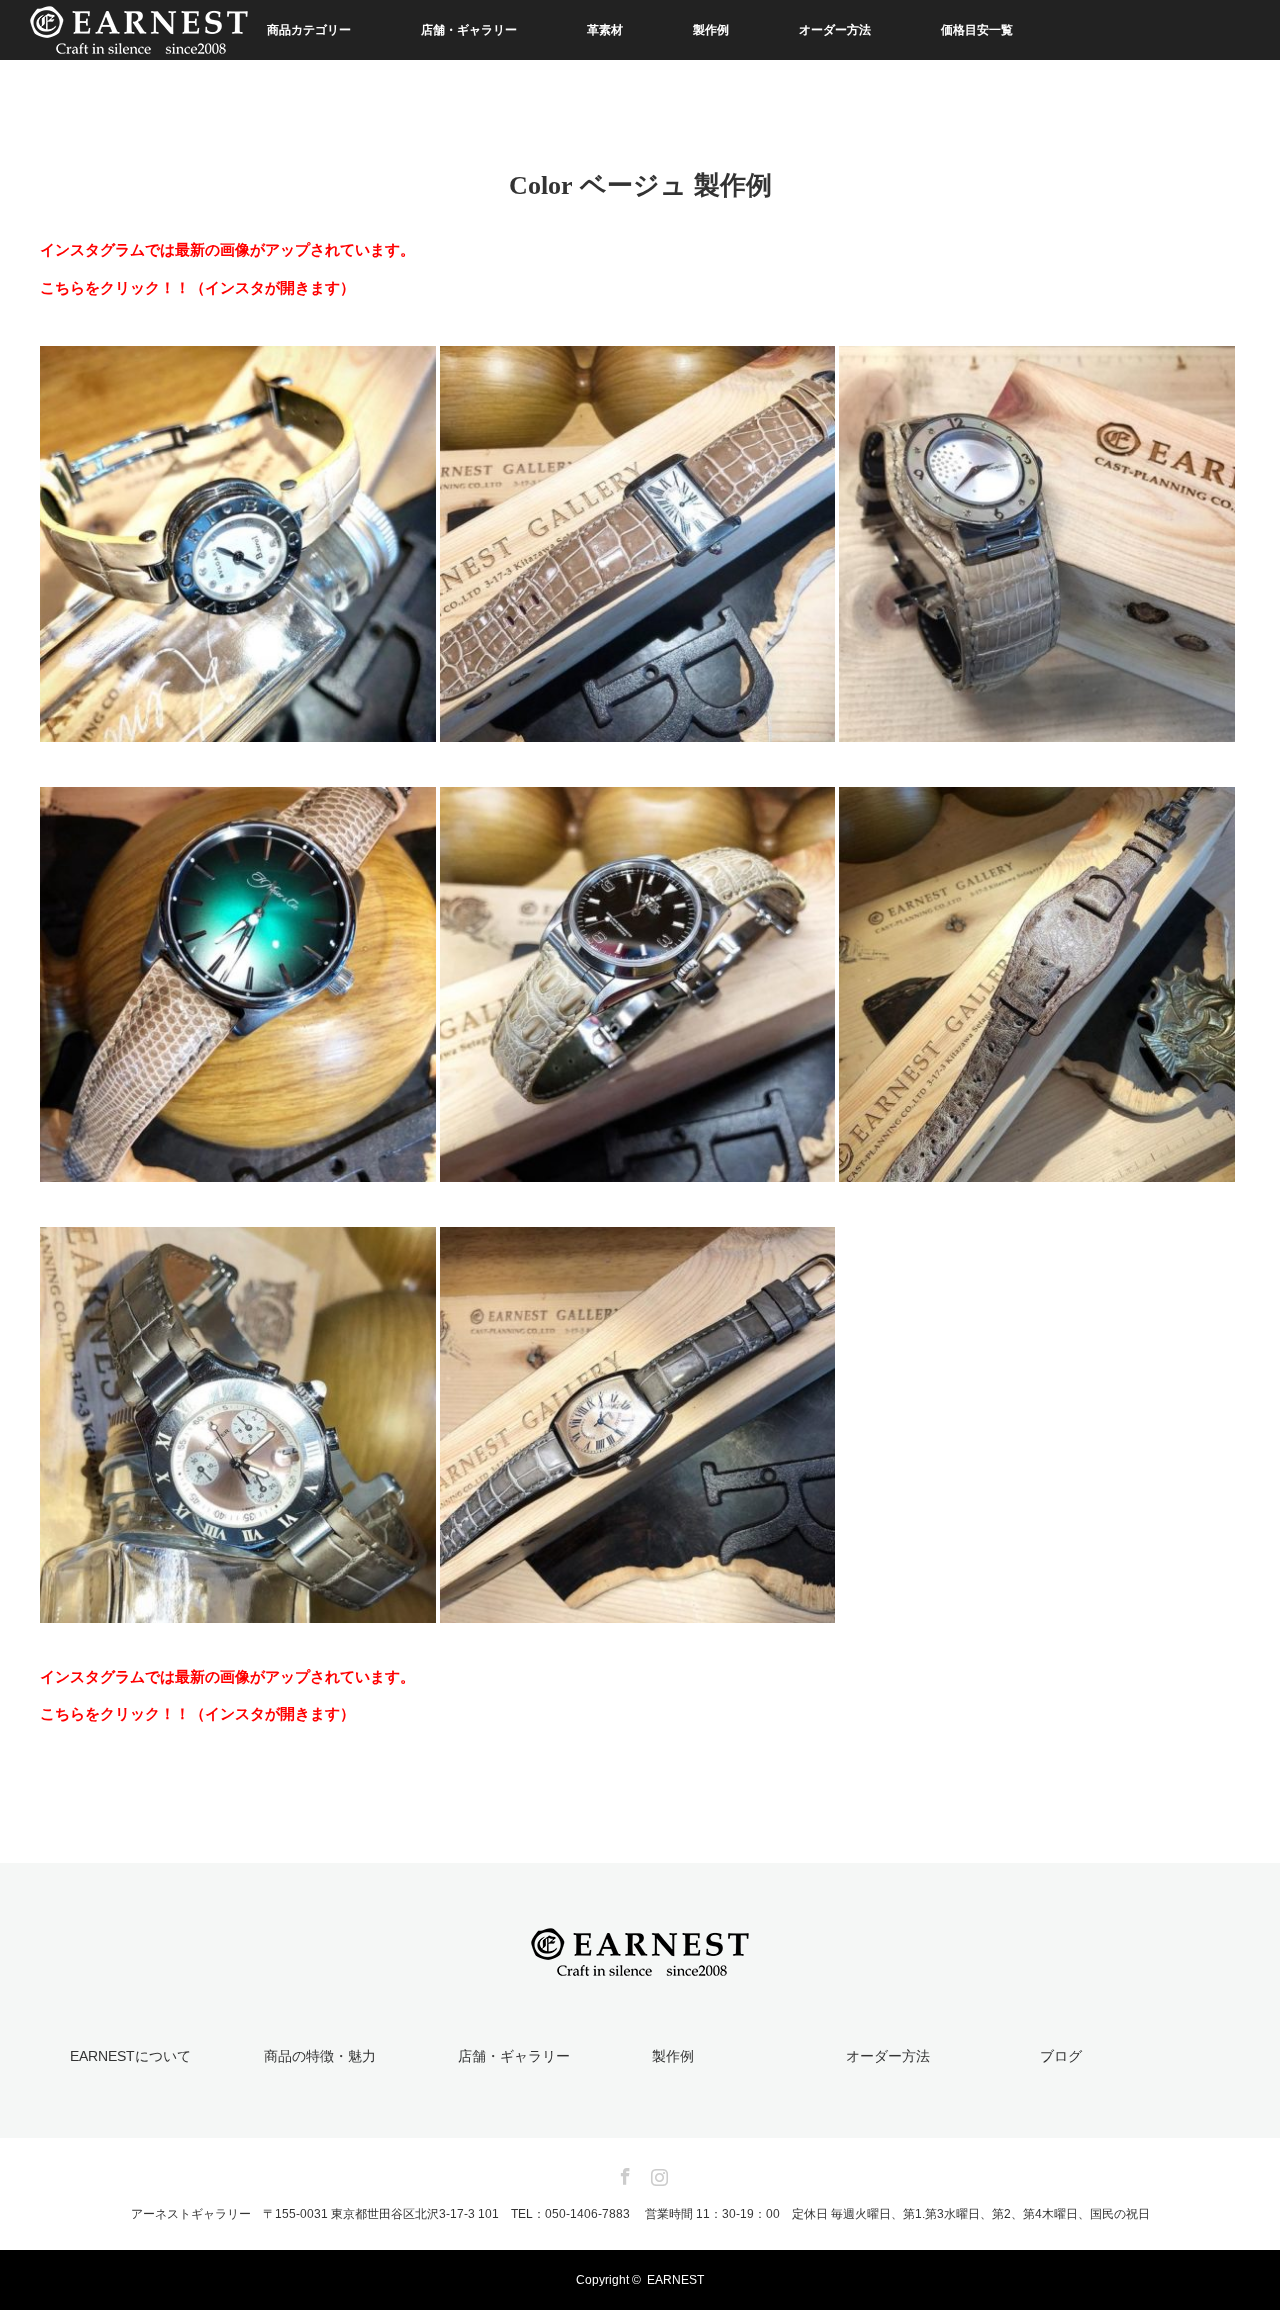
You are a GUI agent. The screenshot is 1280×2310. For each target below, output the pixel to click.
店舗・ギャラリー (469, 30)
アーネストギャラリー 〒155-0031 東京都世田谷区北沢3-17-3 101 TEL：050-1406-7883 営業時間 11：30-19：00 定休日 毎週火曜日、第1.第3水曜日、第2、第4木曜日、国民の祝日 (640, 2214)
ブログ (1061, 2056)
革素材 (605, 30)
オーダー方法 (835, 30)
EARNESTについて (130, 2056)
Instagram (657, 2173)
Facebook (623, 2173)
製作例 (711, 30)
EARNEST (675, 2280)
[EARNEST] (640, 1964)
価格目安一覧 (977, 30)
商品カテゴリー (309, 30)
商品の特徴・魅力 (320, 2056)
